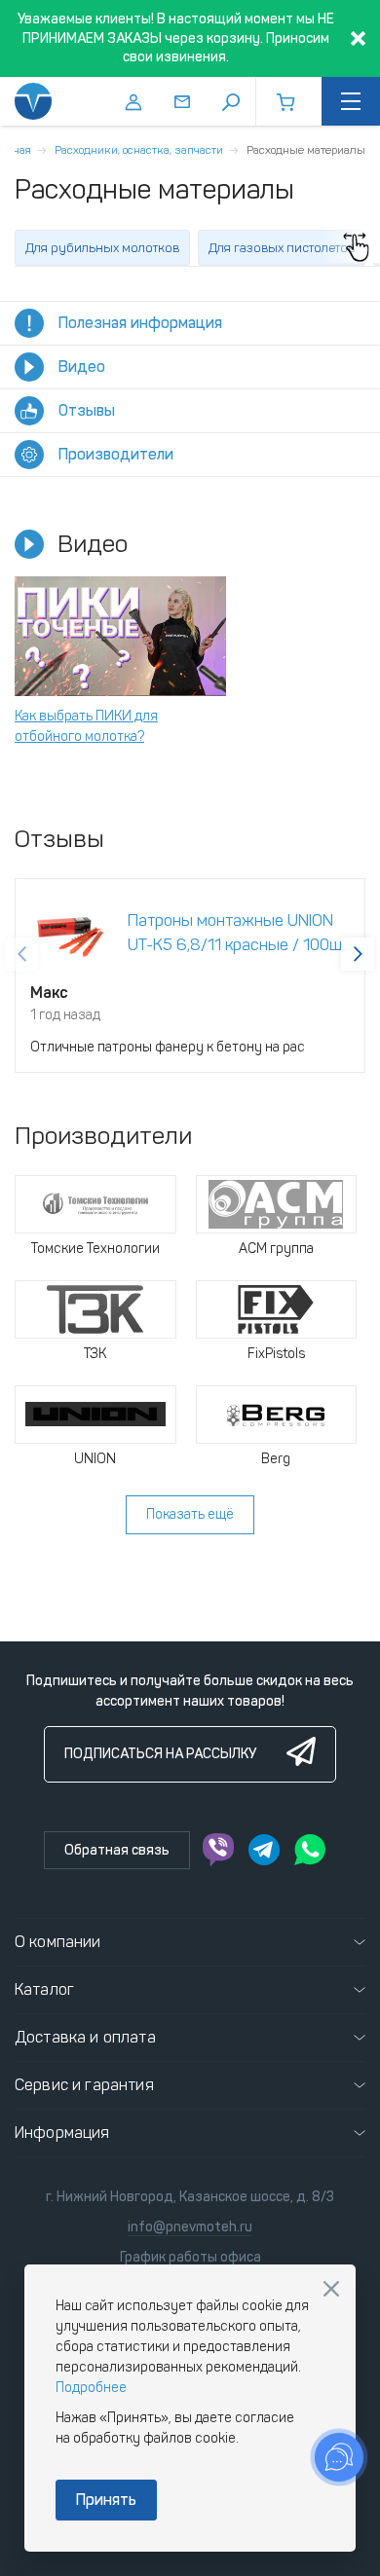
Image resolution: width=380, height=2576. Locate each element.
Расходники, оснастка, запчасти (139, 150)
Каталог (44, 1989)
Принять (106, 2500)
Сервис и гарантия (84, 2085)
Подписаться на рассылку (160, 1754)
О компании (58, 1942)
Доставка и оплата (85, 2037)
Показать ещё (190, 1514)
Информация (62, 2133)
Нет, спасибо (331, 2289)
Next (358, 954)
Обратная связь (117, 1850)
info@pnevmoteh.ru (190, 2227)
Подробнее (91, 2388)
